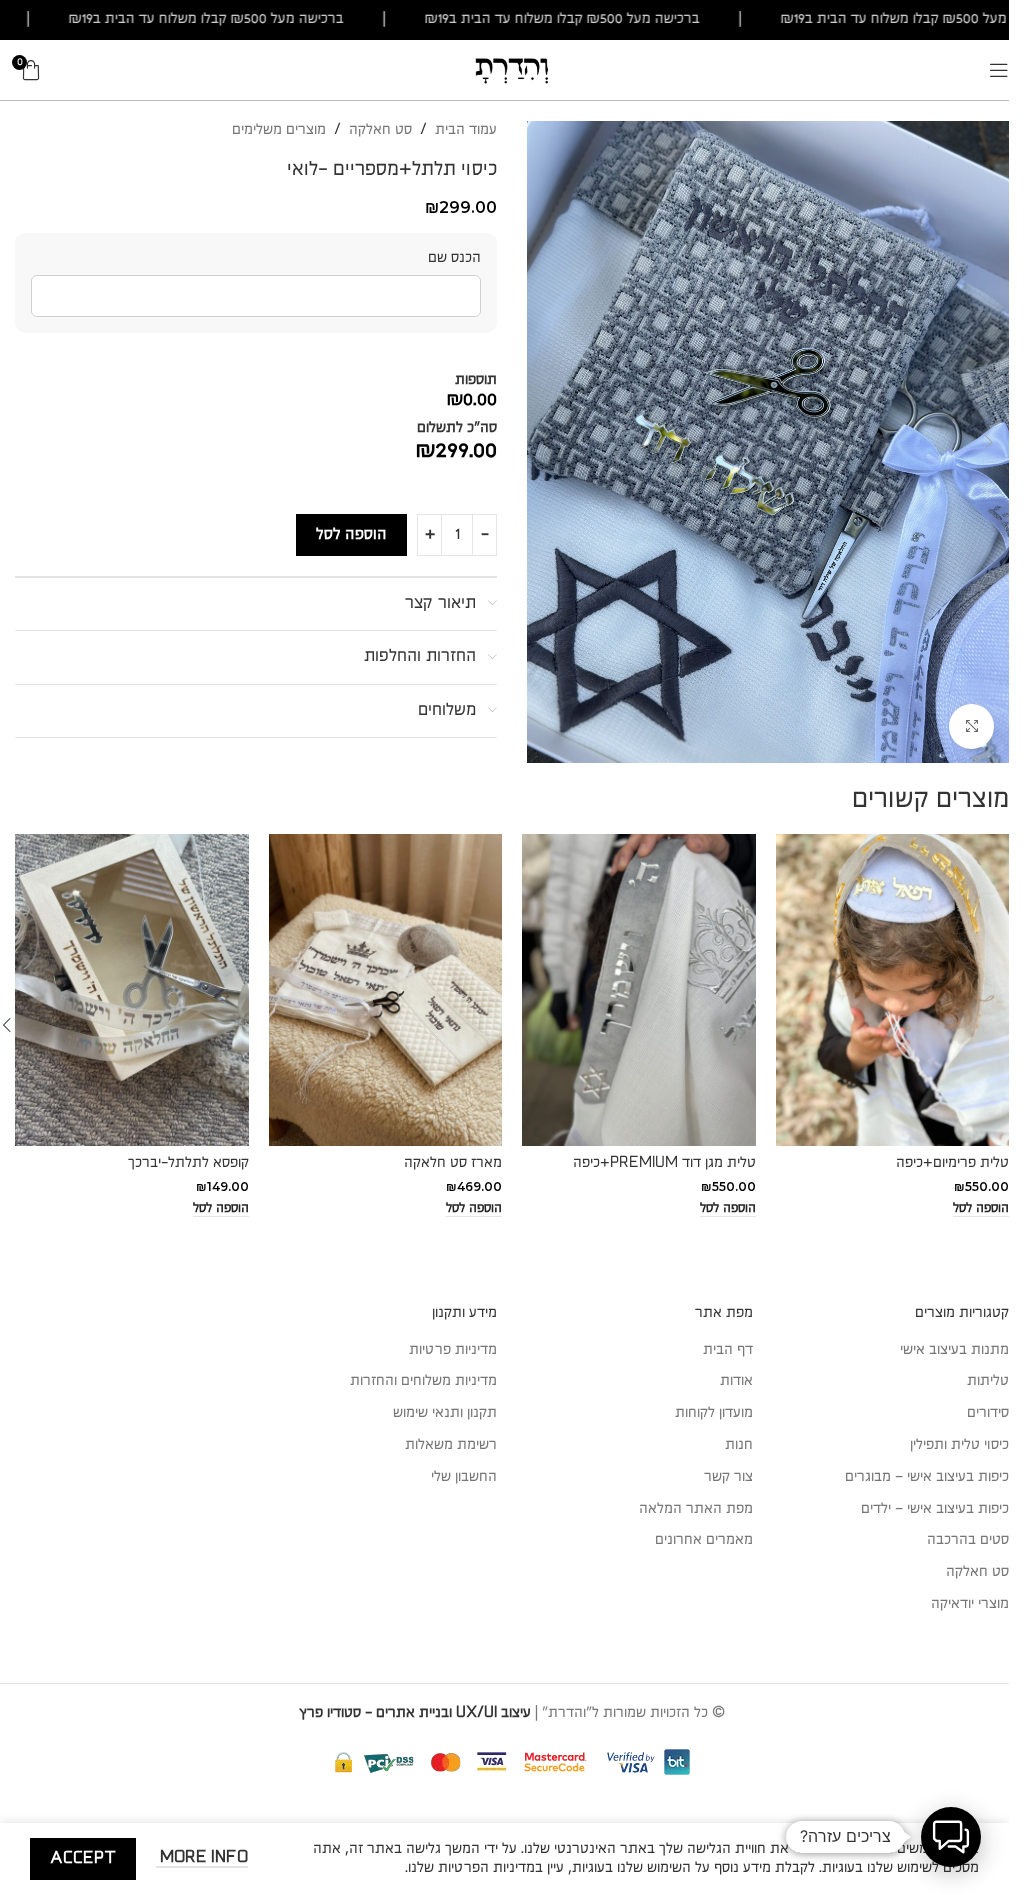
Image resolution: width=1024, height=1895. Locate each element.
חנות (739, 1445)
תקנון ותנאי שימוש (445, 1413)
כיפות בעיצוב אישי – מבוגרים (927, 1477)
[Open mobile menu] (999, 70)
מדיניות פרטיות (453, 1350)
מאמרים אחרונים (704, 1540)
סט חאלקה (380, 130)
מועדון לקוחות (714, 1413)
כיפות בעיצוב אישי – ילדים (935, 1509)
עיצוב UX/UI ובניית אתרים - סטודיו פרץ (415, 1713)
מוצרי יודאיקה (970, 1604)
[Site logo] (512, 69)
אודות (736, 1381)
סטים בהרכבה (968, 1540)
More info (202, 1857)
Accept (83, 1858)
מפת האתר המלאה (696, 1509)
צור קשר (728, 1477)
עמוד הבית (466, 130)
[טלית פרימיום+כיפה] (893, 989)
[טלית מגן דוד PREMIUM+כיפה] (639, 989)
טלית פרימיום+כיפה (952, 1163)
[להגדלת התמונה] (971, 726)
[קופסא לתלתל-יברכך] (132, 989)
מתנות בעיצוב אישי (954, 1350)
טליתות (988, 1381)
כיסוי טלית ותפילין (959, 1445)
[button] (989, 442)
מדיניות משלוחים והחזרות (423, 1381)
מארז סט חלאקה (453, 1163)
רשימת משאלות (451, 1445)
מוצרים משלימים (279, 130)
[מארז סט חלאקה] (386, 989)
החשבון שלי (464, 1477)
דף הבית (728, 1350)
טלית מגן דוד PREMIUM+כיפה (664, 1163)
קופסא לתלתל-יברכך (188, 1163)
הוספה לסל (351, 534)
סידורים (988, 1413)
